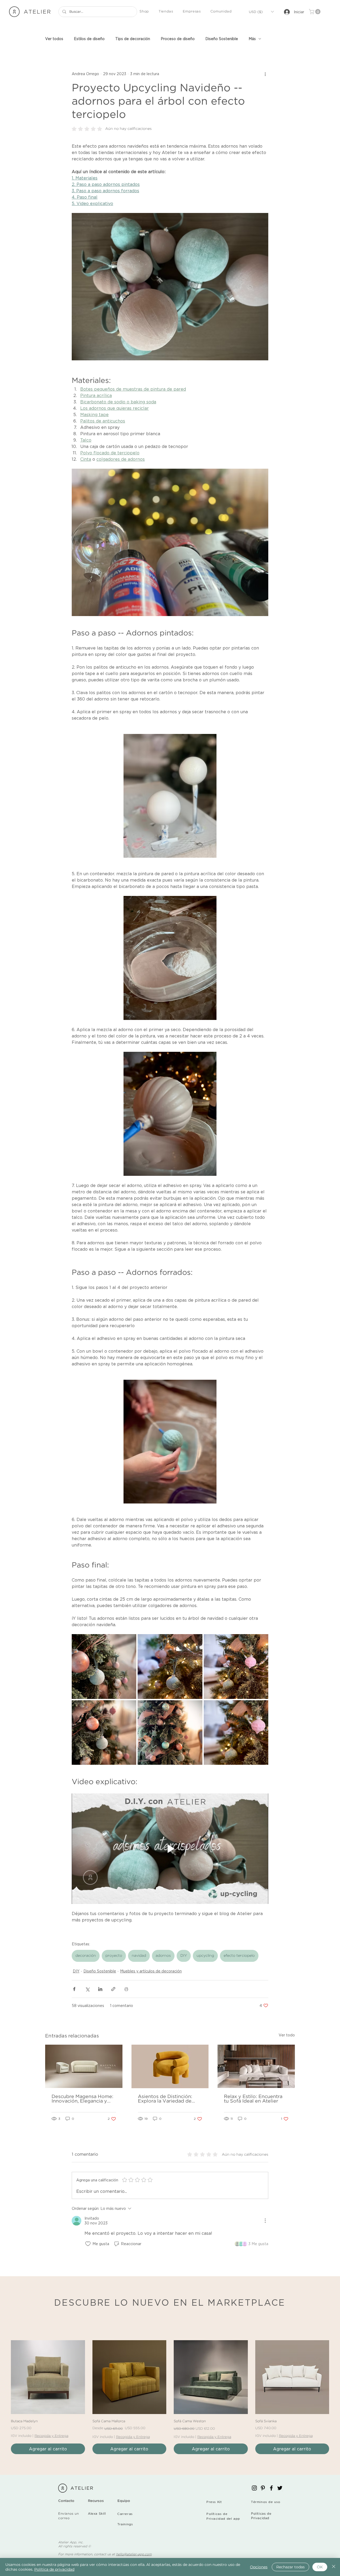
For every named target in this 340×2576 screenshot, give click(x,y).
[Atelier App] (254, 2488)
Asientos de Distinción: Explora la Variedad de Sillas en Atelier (165, 2099)
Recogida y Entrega (51, 2436)
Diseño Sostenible (222, 39)
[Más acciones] (265, 74)
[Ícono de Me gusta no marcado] (88, 2244)
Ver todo (287, 2035)
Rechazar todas (290, 2567)
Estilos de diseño (89, 39)
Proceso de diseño (178, 39)
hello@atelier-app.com (134, 2554)
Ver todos (54, 39)
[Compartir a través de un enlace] (113, 1989)
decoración (86, 1956)
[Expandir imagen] (104, 1666)
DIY (184, 1956)
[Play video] (170, 1849)
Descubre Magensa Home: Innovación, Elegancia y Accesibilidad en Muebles (82, 2099)
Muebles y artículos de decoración (151, 1971)
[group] (170, 2397)
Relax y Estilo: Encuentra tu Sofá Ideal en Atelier (253, 2099)
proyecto (114, 1956)
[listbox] (261, 12)
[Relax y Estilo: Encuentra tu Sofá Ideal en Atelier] (256, 2066)
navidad (139, 1956)
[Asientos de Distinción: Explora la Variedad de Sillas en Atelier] (170, 2066)
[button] (144, 12)
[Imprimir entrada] (126, 1989)
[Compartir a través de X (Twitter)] (87, 1989)
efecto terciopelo (239, 1956)
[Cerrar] (334, 2567)
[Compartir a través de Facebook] (74, 1989)
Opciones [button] (259, 2567)
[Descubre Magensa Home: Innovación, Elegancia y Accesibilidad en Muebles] (84, 2066)
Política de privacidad (54, 2569)
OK (320, 2567)
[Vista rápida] (48, 2377)
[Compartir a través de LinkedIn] (100, 1989)
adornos (163, 1956)
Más (252, 39)
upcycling (205, 1956)
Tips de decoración (133, 39)
